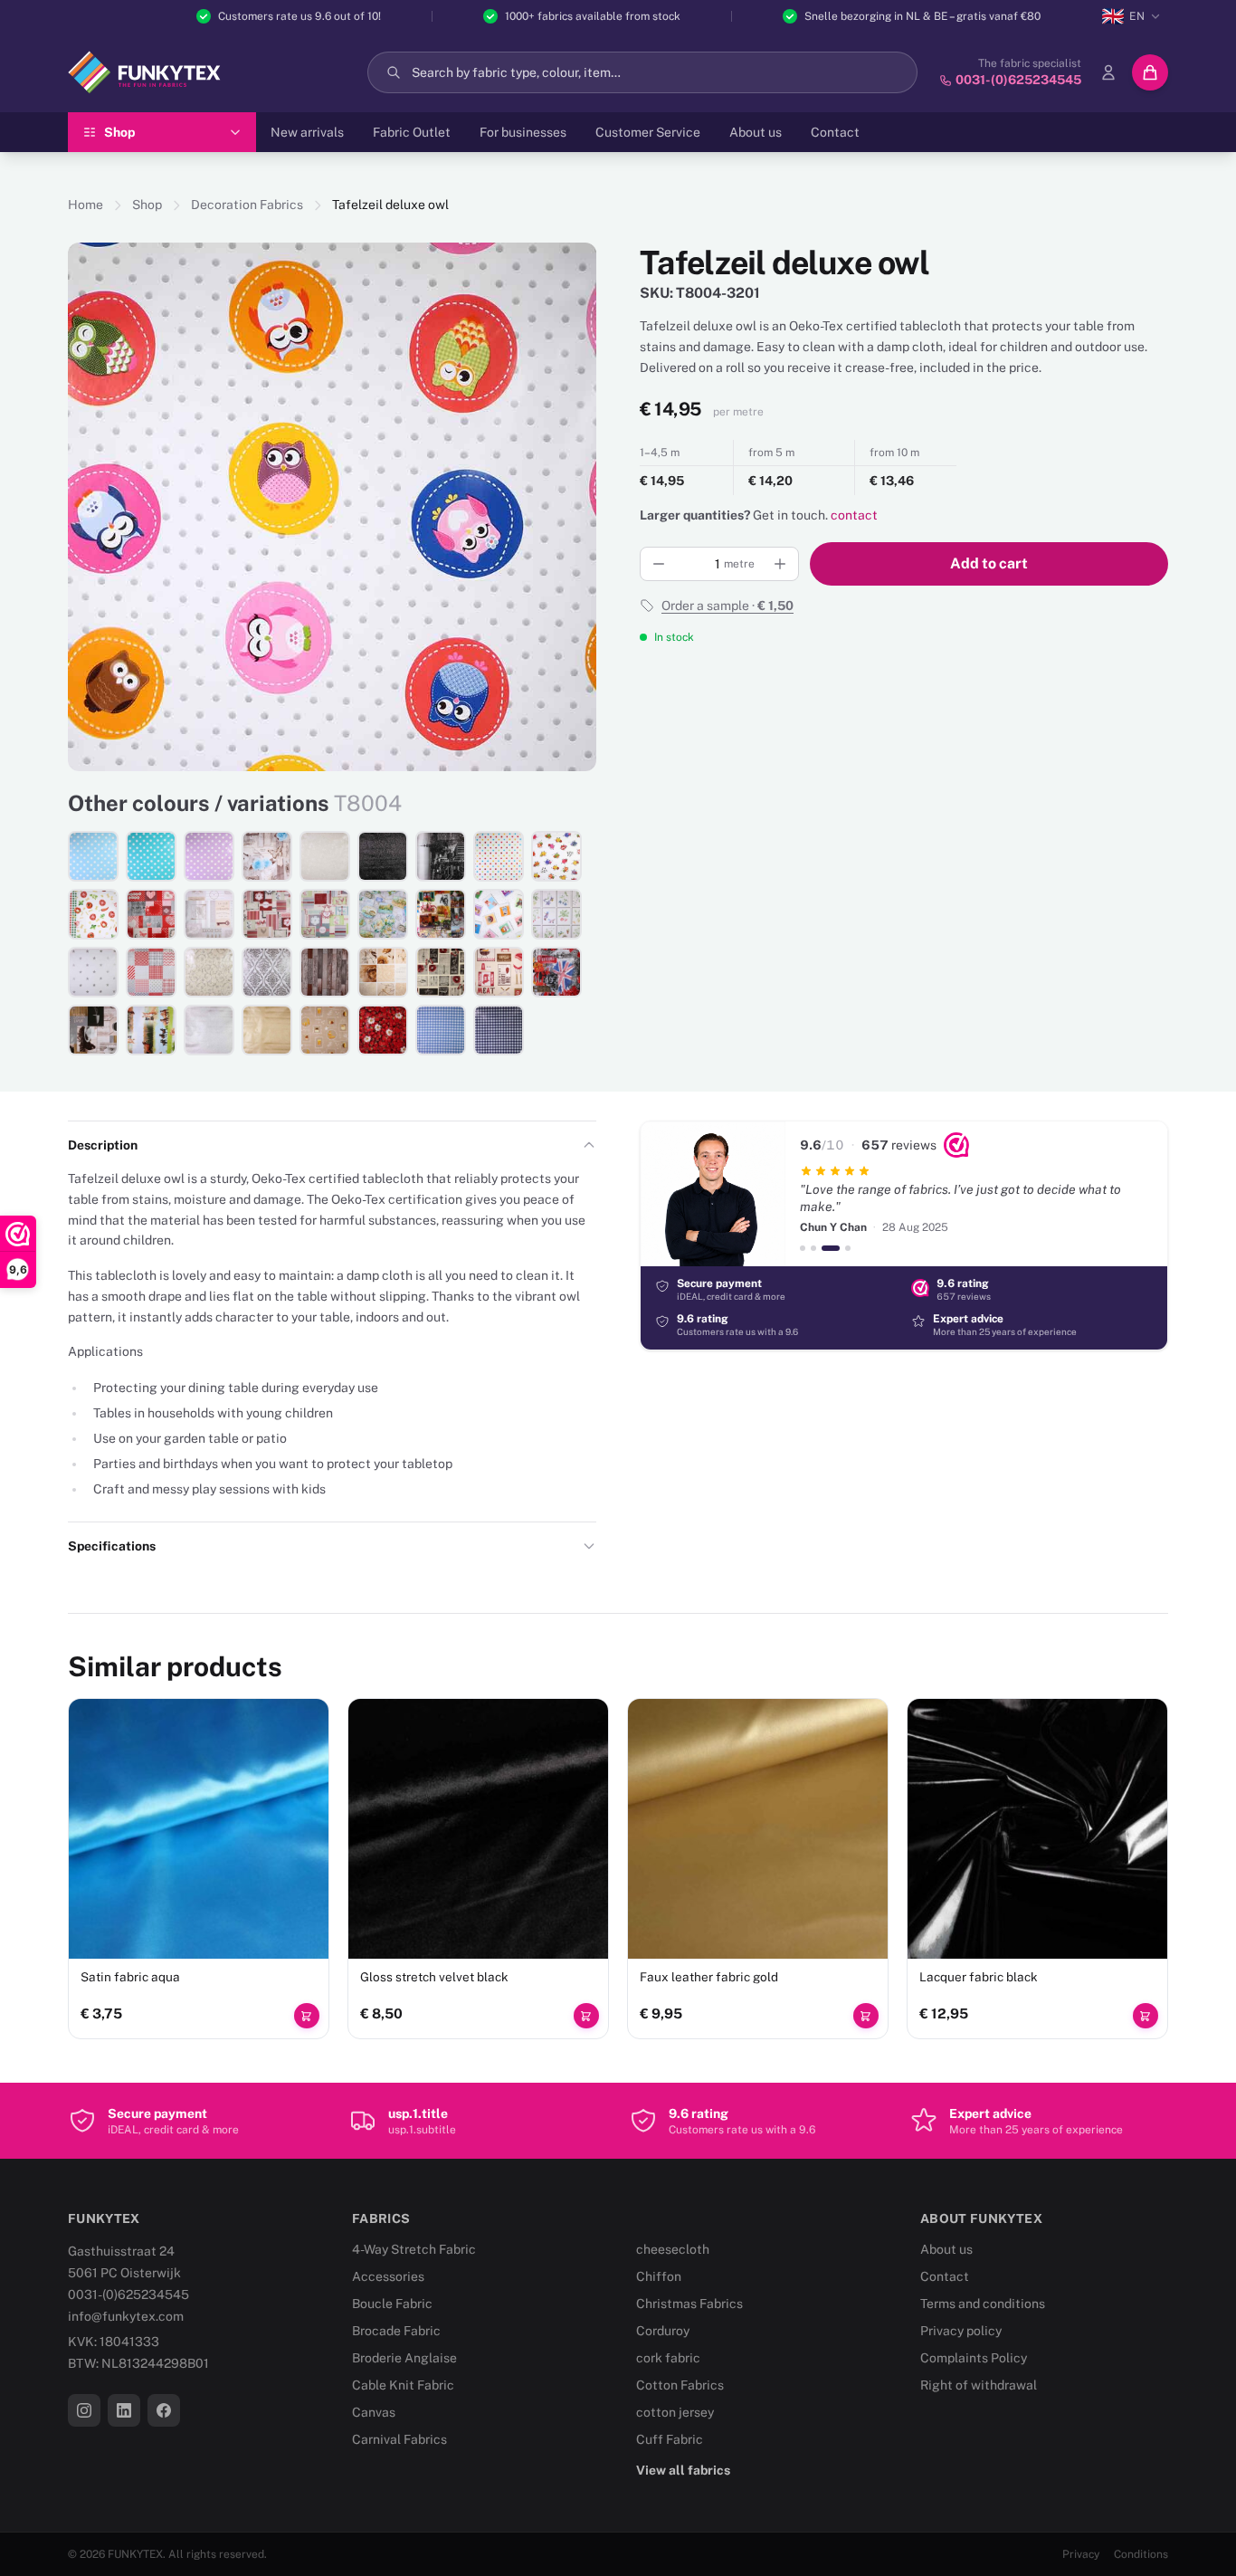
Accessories (388, 2276)
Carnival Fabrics (399, 2439)
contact (854, 515)
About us (756, 132)
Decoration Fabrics (247, 205)
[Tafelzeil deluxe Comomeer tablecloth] (383, 914)
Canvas (374, 2412)
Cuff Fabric (670, 2439)
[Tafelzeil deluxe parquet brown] (325, 972)
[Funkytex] (144, 72)
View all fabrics (683, 2470)
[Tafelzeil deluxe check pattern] (151, 972)
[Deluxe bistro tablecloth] (441, 972)
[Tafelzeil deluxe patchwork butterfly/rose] (383, 972)
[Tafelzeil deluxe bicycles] (441, 914)
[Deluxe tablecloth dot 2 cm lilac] (209, 856)
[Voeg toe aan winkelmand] (307, 2016)
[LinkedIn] (124, 2410)
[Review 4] (848, 1248)
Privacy (1081, 2554)
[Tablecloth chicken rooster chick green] (325, 914)
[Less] (659, 564)
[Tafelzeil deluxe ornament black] (383, 856)
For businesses (523, 132)
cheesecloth (673, 2249)
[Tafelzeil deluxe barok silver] (267, 972)
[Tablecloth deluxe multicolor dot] (499, 856)
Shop (147, 205)
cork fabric (668, 2358)
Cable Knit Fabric (403, 2385)
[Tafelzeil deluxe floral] (556, 914)
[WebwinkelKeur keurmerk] (956, 1145)
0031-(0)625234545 (128, 2295)
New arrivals (307, 132)
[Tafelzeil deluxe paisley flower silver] (209, 972)
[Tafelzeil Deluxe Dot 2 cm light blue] (93, 856)
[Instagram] (84, 2410)
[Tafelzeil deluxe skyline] (441, 856)
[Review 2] (813, 1248)
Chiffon (659, 2276)
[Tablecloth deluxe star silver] (93, 972)
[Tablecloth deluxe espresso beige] (325, 1030)
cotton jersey (675, 2412)
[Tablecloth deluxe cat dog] (499, 914)
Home (86, 205)
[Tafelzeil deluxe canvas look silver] (209, 1030)
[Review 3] (831, 1248)
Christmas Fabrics (689, 2304)
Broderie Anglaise (404, 2358)
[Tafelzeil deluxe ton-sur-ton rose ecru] (325, 856)
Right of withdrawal (979, 2385)
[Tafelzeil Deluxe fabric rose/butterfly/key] (267, 856)
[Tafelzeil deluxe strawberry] (383, 1030)
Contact (835, 132)
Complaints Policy (974, 2358)
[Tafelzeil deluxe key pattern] (209, 914)
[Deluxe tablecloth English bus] (556, 972)
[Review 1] (803, 1248)
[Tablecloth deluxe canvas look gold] (267, 1030)
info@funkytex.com (126, 2316)
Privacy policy (961, 2331)
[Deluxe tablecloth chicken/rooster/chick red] (267, 914)
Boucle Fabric (392, 2304)
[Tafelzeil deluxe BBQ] (499, 972)
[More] (780, 564)
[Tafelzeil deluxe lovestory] (151, 914)
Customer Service (648, 132)
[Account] (1108, 72)
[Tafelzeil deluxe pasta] (93, 914)
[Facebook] (164, 2410)
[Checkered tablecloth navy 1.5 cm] (499, 1030)
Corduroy (663, 2331)
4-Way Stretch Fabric (414, 2249)
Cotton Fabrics (680, 2385)
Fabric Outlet (412, 132)
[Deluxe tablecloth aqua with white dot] (151, 856)
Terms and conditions (983, 2304)
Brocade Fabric (396, 2331)
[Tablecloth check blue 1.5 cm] (441, 1030)
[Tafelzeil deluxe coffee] (93, 1030)
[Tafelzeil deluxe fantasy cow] (556, 856)
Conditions (1141, 2554)
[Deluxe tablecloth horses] (151, 1030)
